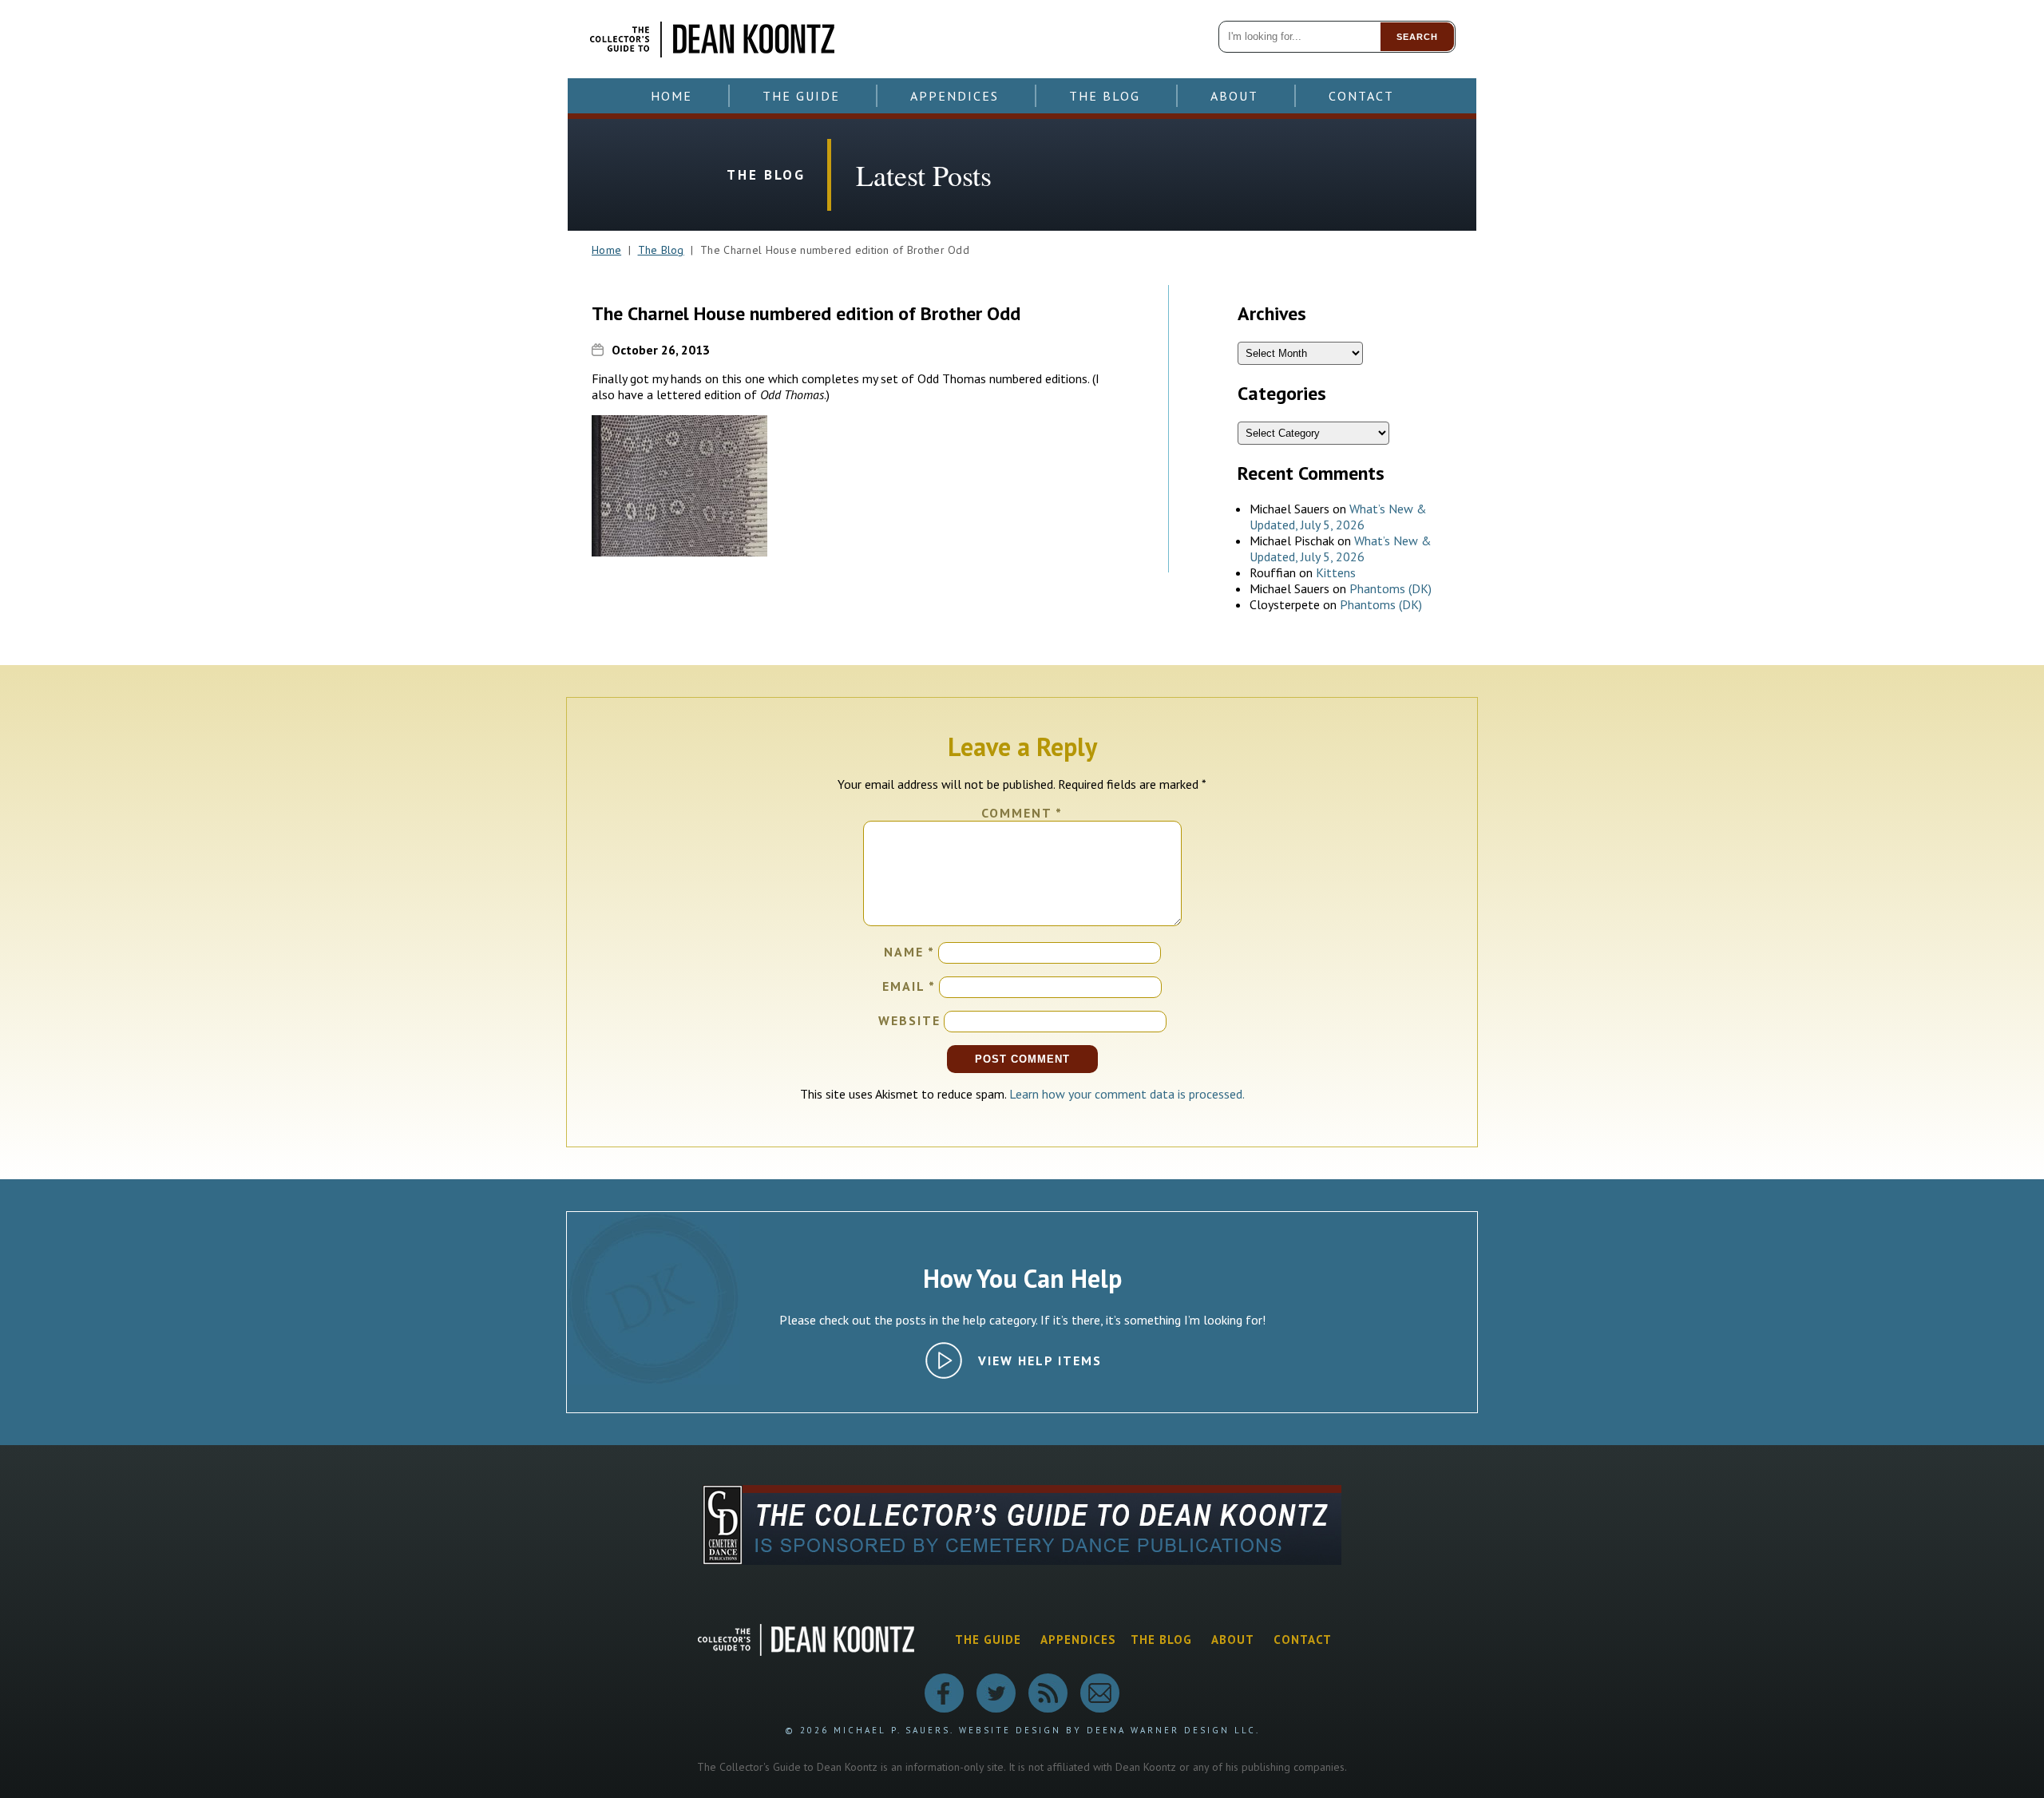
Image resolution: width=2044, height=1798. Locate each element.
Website (909, 1020)
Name (909, 952)
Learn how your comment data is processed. (1127, 1094)
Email (909, 986)
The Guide (801, 96)
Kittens (1336, 572)
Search (1417, 37)
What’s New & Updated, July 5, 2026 (1338, 517)
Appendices (955, 96)
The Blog (1105, 96)
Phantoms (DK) (1390, 588)
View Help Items (1040, 1360)
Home (671, 96)
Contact (1361, 96)
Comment (1022, 813)
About (1234, 96)
